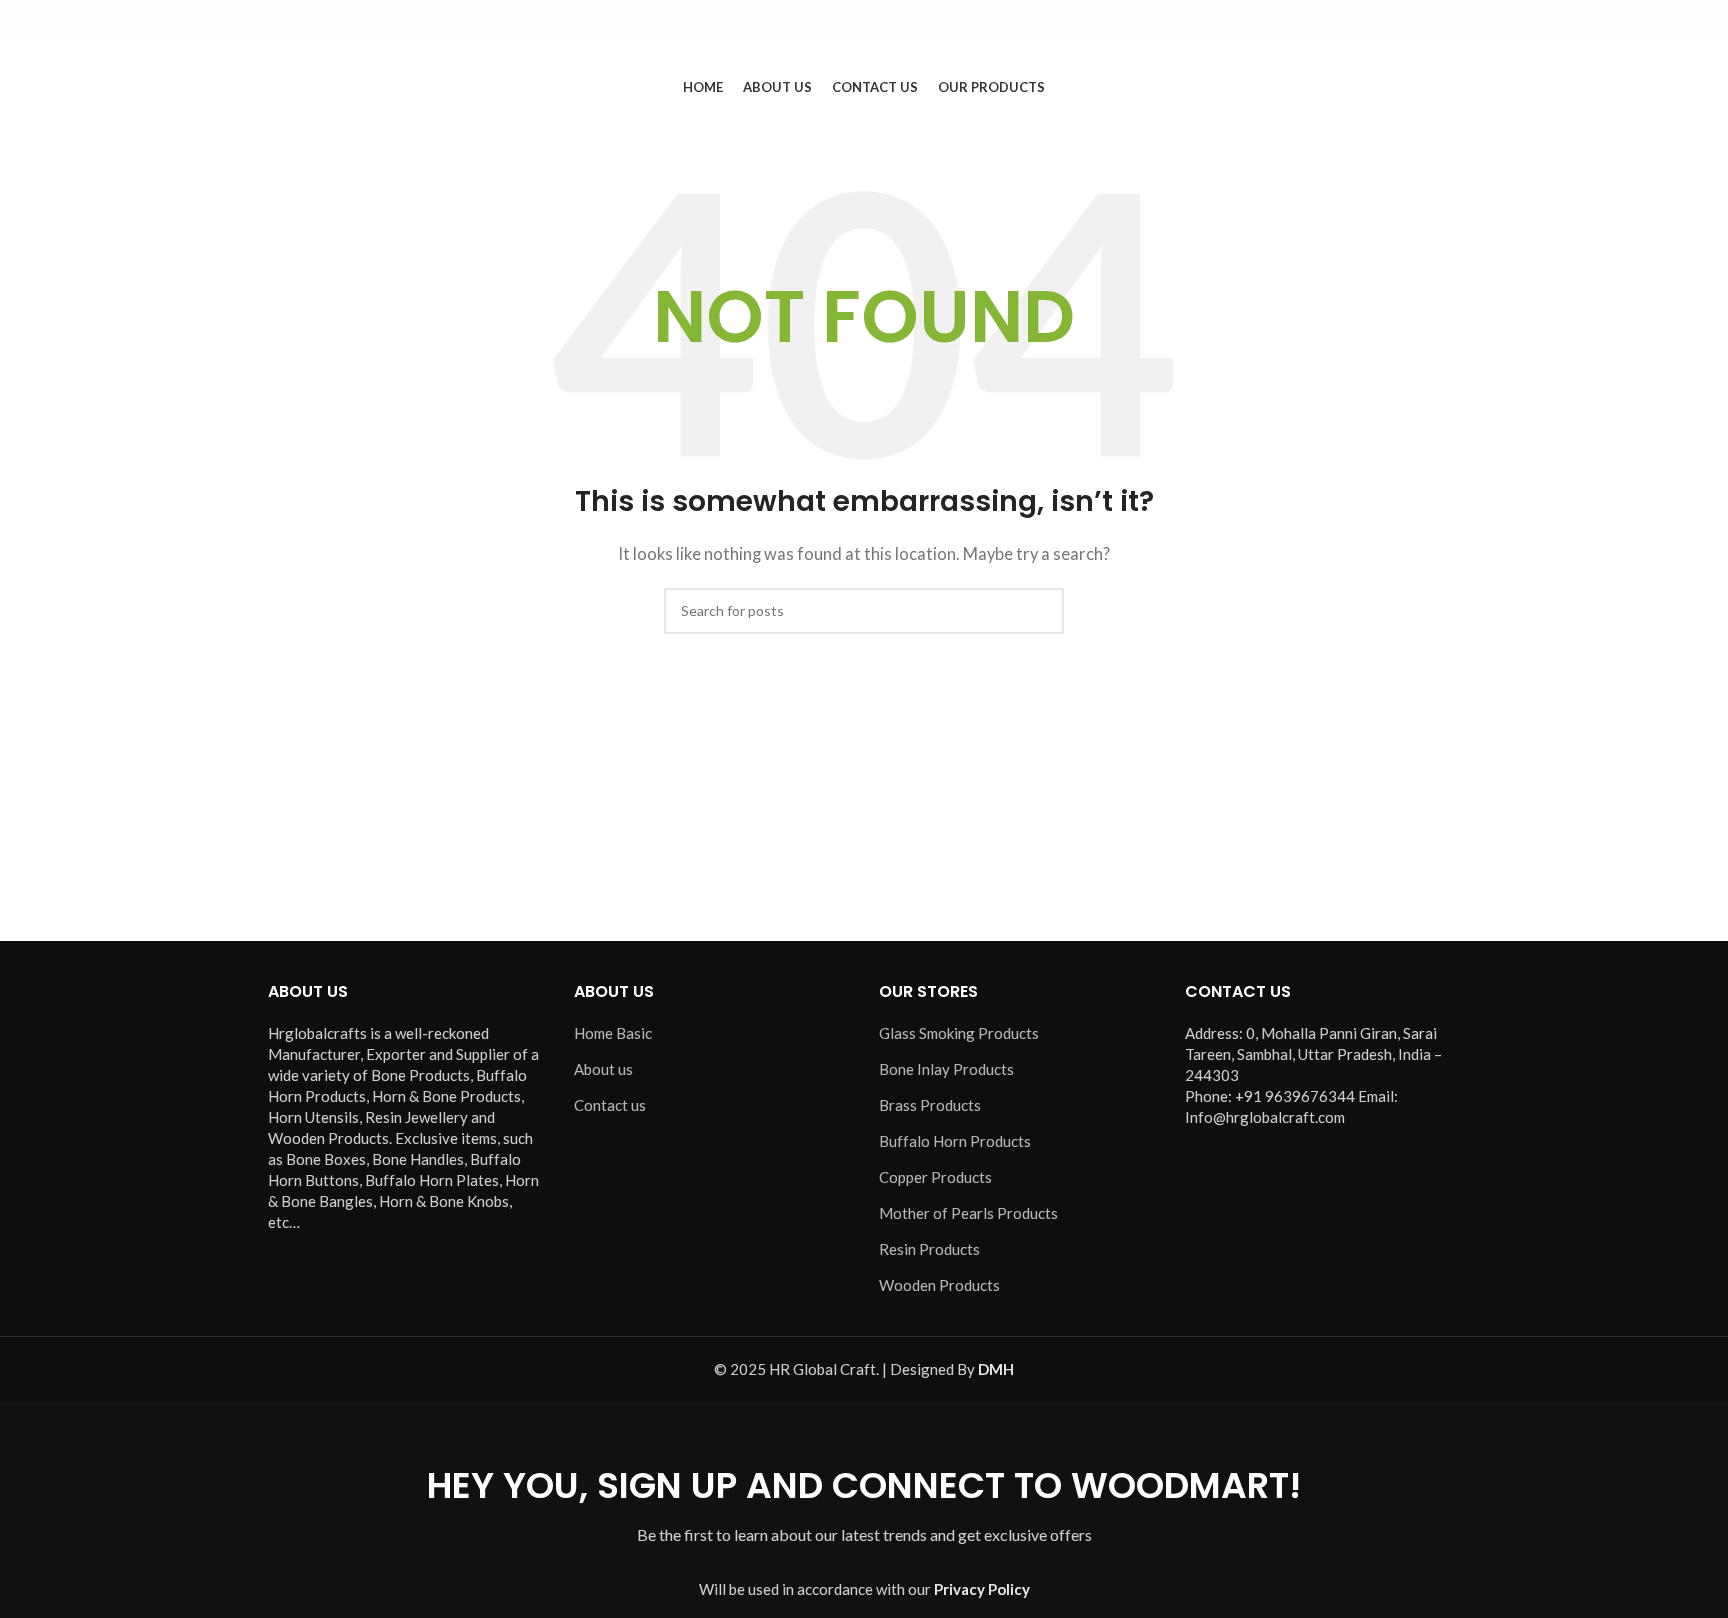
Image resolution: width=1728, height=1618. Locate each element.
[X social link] (1575, 21)
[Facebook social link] (1551, 21)
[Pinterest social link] (1647, 21)
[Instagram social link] (1599, 21)
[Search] (1662, 87)
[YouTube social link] (1623, 21)
